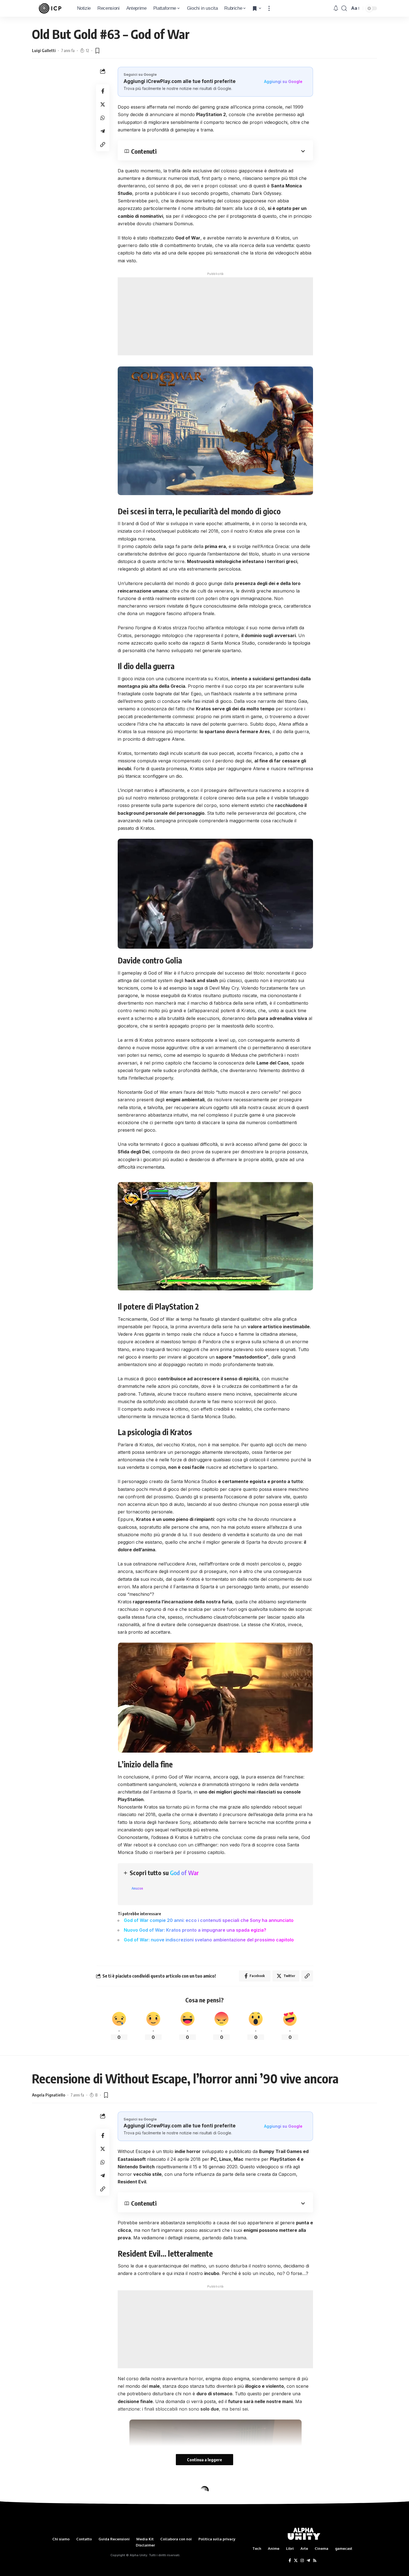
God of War (184, 1873)
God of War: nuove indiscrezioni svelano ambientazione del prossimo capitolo (209, 1940)
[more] (269, 8)
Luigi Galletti (44, 50)
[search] (344, 8)
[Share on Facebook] (103, 91)
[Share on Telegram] (103, 131)
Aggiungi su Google (283, 81)
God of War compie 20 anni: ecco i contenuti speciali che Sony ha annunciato (209, 1920)
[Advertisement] (215, 316)
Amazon (137, 1888)
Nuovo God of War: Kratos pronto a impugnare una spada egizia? (195, 1930)
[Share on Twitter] (103, 104)
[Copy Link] (103, 145)
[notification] (336, 8)
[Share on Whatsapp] (103, 118)
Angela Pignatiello (49, 2095)
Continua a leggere (204, 2460)
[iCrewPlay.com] (50, 8)
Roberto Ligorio (46, 2516)
